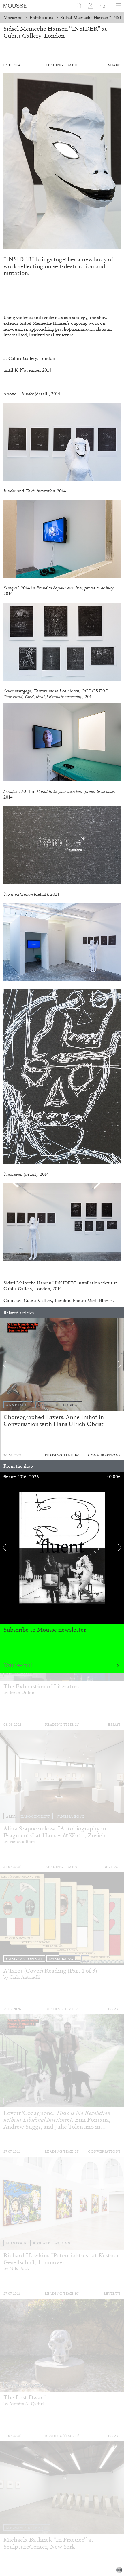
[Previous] (4, 1365)
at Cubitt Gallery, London (29, 358)
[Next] (120, 1365)
